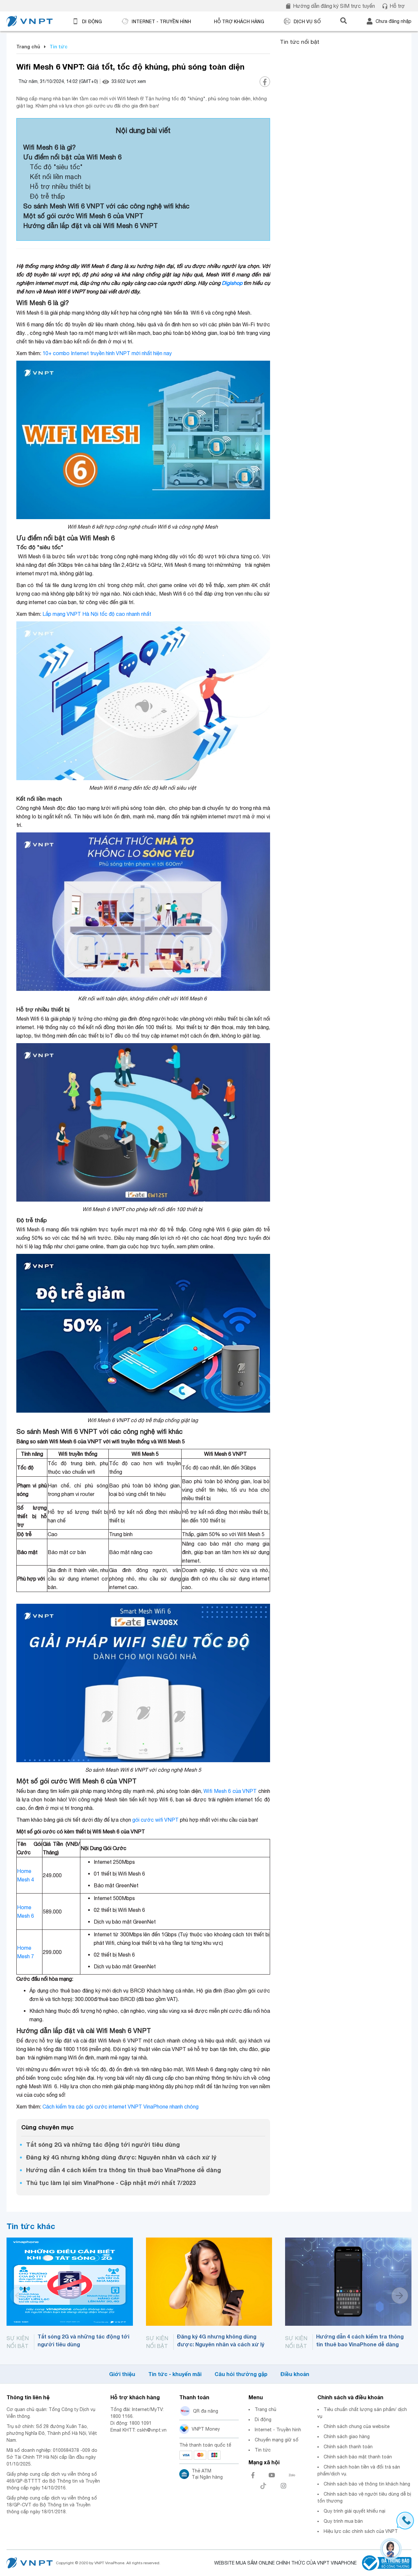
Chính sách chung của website (357, 2426)
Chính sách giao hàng (347, 2437)
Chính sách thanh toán (348, 2447)
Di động (263, 2420)
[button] (400, 2296)
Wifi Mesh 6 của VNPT (230, 1791)
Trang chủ (28, 47)
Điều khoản (295, 2374)
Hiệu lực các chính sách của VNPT (361, 2531)
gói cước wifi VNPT (155, 1820)
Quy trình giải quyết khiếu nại (354, 2511)
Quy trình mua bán (343, 2521)
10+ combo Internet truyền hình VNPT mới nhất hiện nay (107, 353)
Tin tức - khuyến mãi (175, 2374)
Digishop (232, 283)
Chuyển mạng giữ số (277, 2440)
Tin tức (263, 2450)
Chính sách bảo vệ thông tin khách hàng (367, 2484)
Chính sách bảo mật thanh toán (358, 2457)
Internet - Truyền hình (278, 2430)
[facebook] (265, 82)
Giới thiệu (122, 2374)
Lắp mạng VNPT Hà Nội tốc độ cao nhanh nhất (97, 614)
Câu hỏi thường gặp (241, 2374)
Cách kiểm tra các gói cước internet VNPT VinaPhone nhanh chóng (121, 2107)
